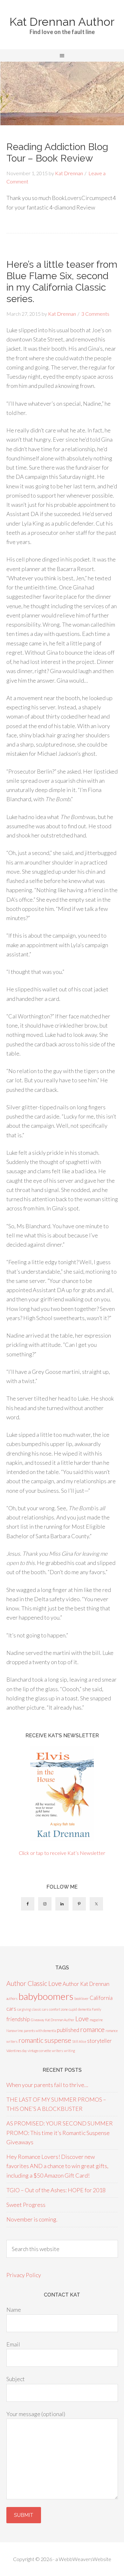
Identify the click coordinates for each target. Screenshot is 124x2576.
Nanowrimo (15, 2031)
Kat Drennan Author (62, 22)
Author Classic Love (34, 1983)
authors (12, 1998)
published (68, 2030)
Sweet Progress (26, 2205)
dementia (84, 2009)
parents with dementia (40, 2031)
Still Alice (79, 2041)
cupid (73, 2009)
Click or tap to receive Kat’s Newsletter (62, 1853)
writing (69, 2051)
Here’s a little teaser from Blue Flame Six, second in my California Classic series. (62, 282)
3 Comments (95, 314)
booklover (82, 1998)
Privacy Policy (24, 2275)
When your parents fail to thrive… (47, 2085)
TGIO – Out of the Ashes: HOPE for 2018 (56, 2190)
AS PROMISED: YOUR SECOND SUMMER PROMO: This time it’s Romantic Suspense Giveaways (60, 2133)
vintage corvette (39, 2051)
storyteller (100, 2041)
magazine (96, 2020)
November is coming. (32, 2219)
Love (82, 2018)
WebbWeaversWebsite (85, 2559)
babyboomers (46, 1996)
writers (57, 2051)
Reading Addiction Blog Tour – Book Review (57, 152)
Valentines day (17, 2051)
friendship (18, 2019)
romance (92, 2029)
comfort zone (58, 2009)
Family (96, 2009)
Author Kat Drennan (86, 1984)
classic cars (40, 2009)
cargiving (24, 2009)
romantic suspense (45, 2040)
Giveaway (38, 2020)
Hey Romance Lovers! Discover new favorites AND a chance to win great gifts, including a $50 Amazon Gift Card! (57, 2166)
